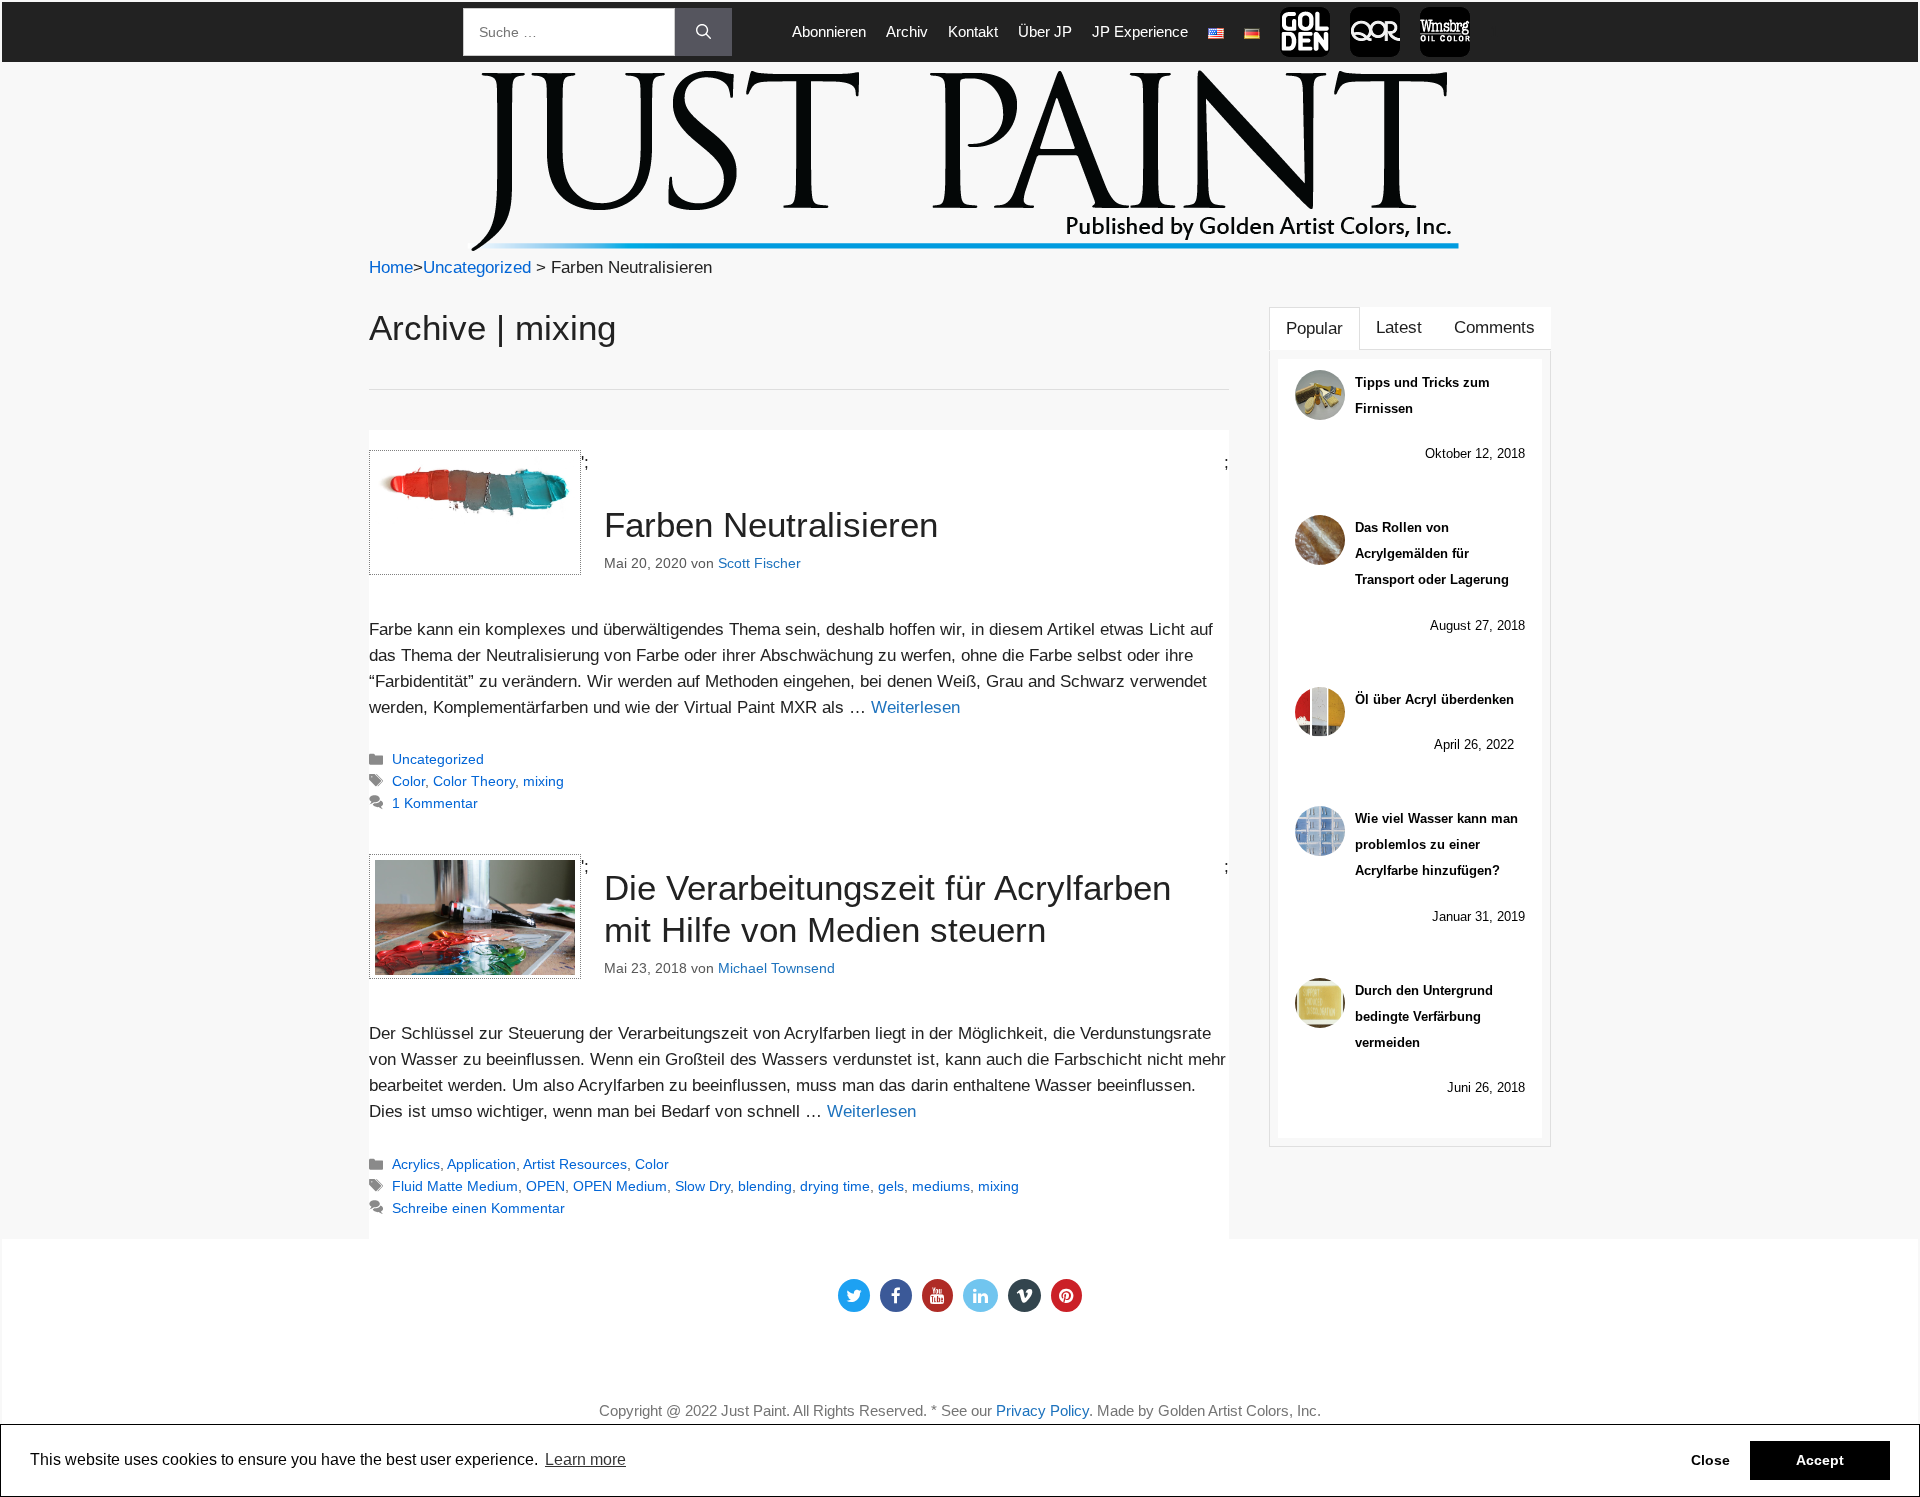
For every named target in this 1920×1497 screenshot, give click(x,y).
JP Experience (1140, 31)
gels (891, 1186)
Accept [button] (1820, 1460)
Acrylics (416, 1164)
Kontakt (973, 31)
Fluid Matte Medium (455, 1186)
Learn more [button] (585, 1459)
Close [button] (1710, 1460)
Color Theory (474, 781)
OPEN (545, 1186)
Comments (1494, 327)
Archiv (907, 31)
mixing (543, 781)
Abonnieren (829, 31)
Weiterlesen (915, 707)
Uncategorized (477, 267)
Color (408, 781)
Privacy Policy (1042, 1410)
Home (391, 267)
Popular (1314, 328)
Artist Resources (575, 1164)
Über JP (1045, 31)
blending (765, 1186)
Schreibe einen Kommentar (478, 1208)
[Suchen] (703, 32)
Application (481, 1164)
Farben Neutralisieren (771, 524)
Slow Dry (702, 1186)
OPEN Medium (620, 1186)
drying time (835, 1186)
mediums (941, 1186)
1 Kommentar (435, 803)
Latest (1399, 327)
